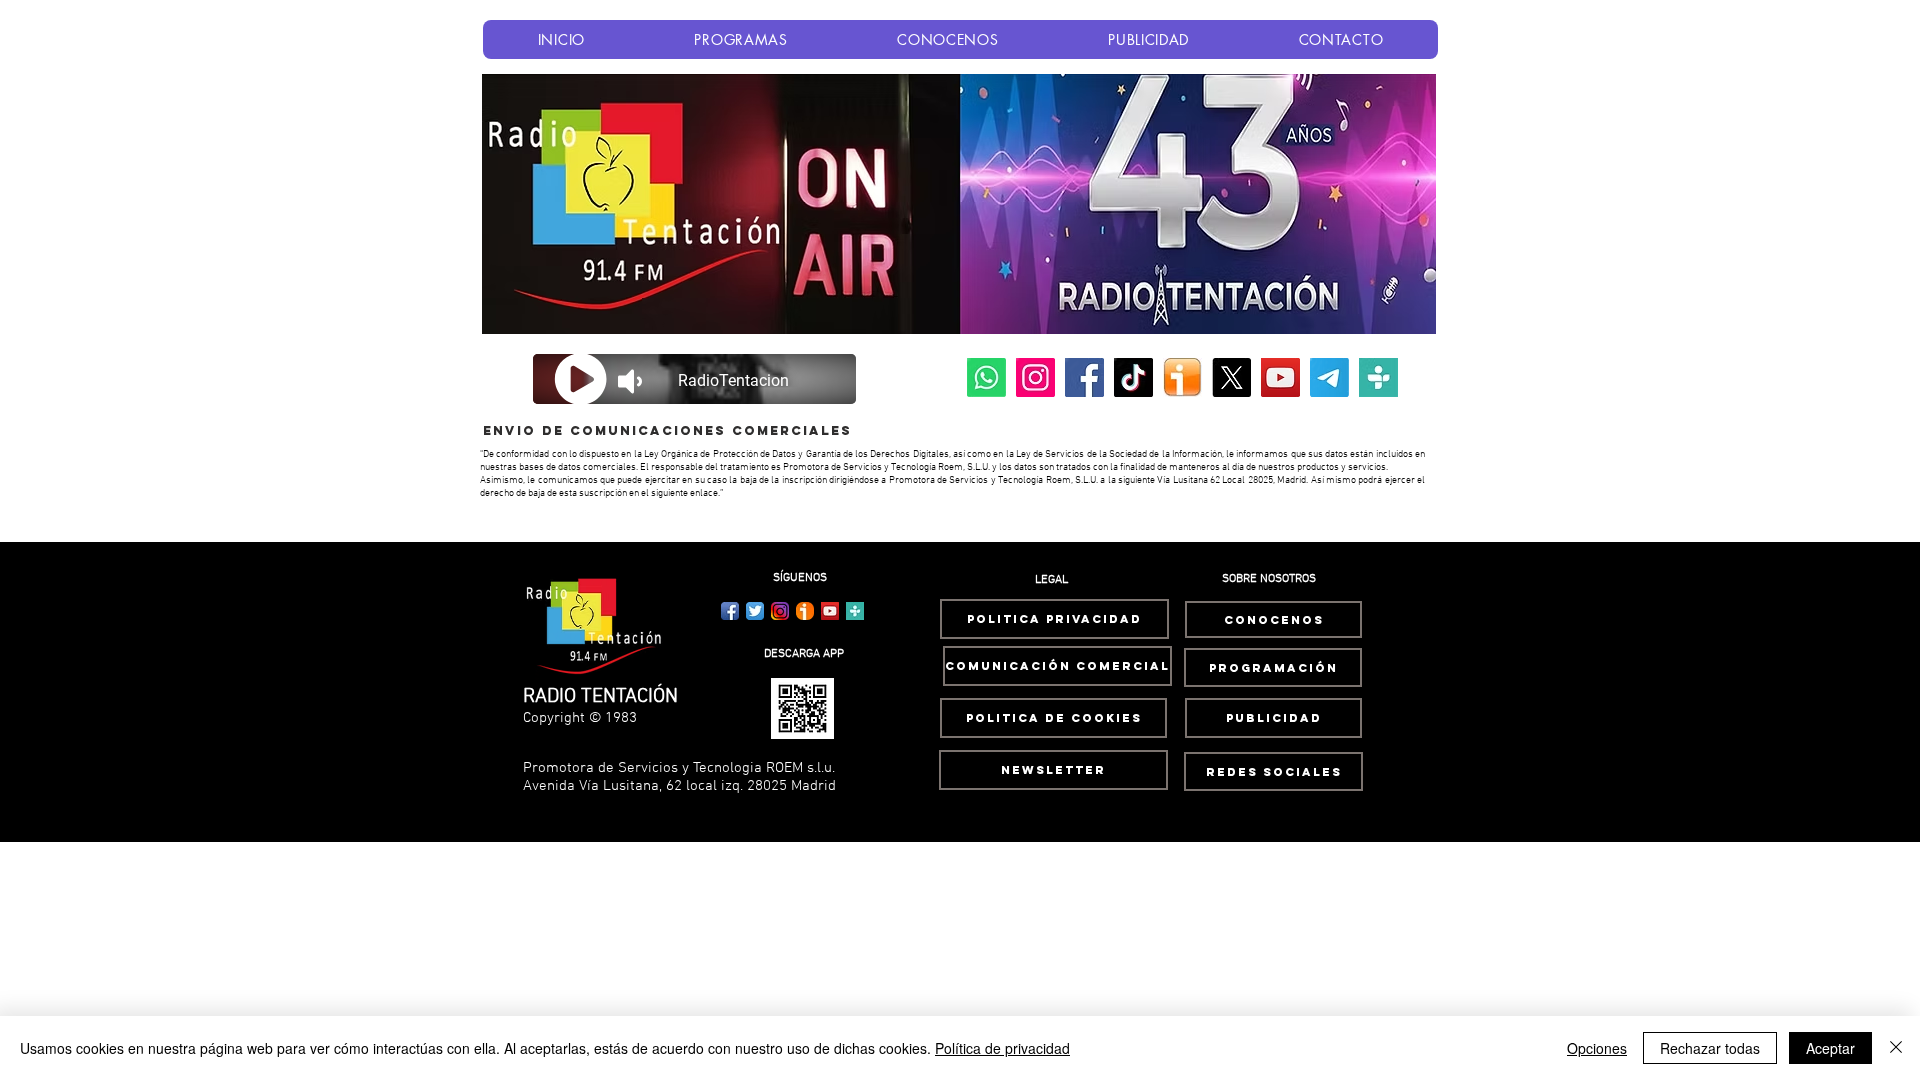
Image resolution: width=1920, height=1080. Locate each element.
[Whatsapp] (986, 377)
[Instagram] (1035, 377)
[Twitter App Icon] (755, 611)
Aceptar (1830, 1048)
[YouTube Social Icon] (830, 611)
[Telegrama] (1329, 377)
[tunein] (1378, 377)
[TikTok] (1133, 377)
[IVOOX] (1182, 377)
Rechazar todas (1710, 1048)
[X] (1231, 377)
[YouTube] (1280, 377)
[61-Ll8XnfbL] (805, 611)
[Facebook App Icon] (730, 611)
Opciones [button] (1597, 1048)
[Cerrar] (1896, 1048)
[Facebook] (1084, 377)
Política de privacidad (1002, 1048)
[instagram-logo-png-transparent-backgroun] (780, 611)
